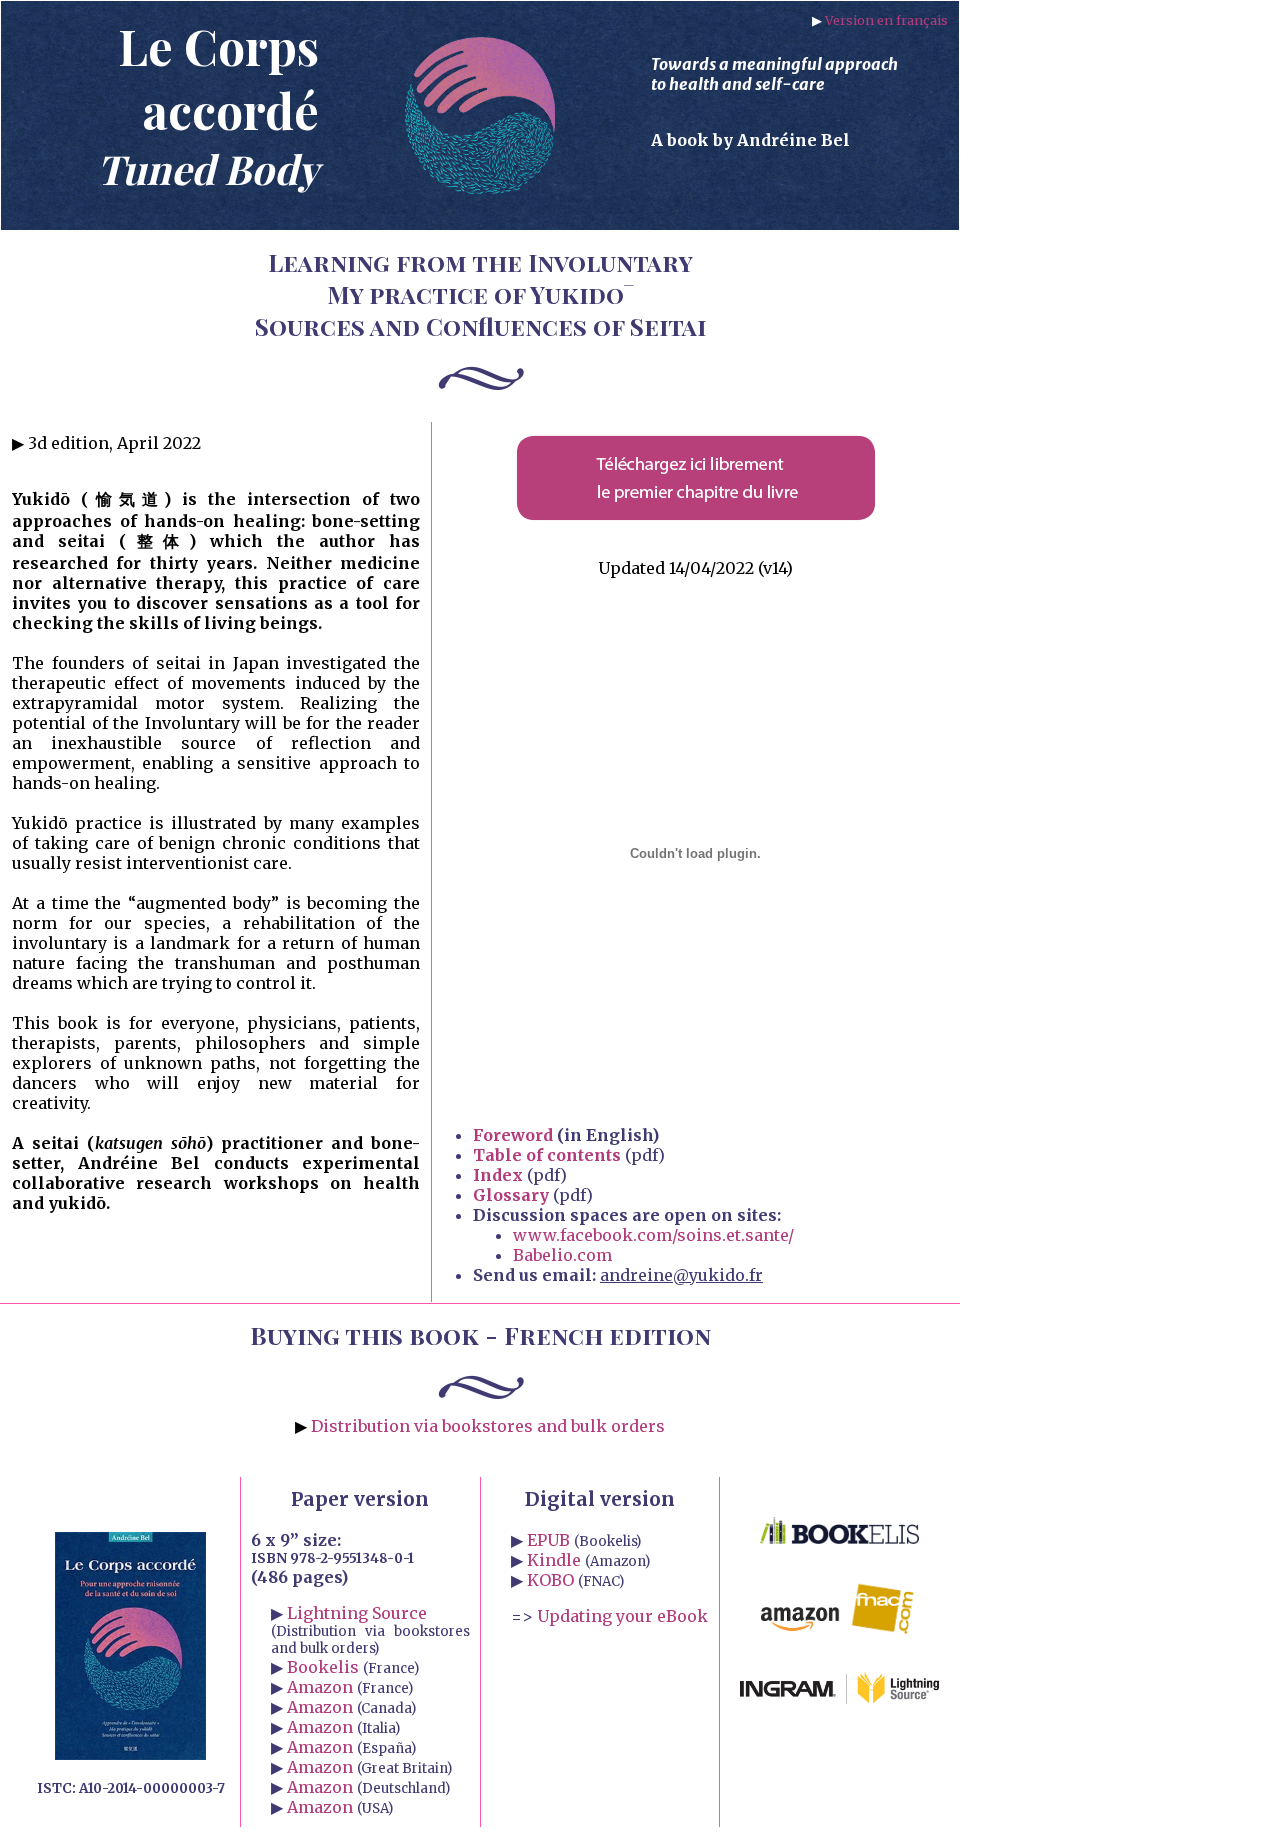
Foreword (513, 1135)
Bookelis (323, 1667)
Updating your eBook (622, 1616)
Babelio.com (562, 1255)
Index (498, 1175)
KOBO (550, 1580)
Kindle (554, 1560)
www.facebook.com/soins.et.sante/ (653, 1235)
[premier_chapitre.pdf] (696, 516)
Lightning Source (357, 1613)
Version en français (886, 20)
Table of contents (547, 1155)
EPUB (548, 1540)
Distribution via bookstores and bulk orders (488, 1426)
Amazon (320, 1687)
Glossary (511, 1195)
